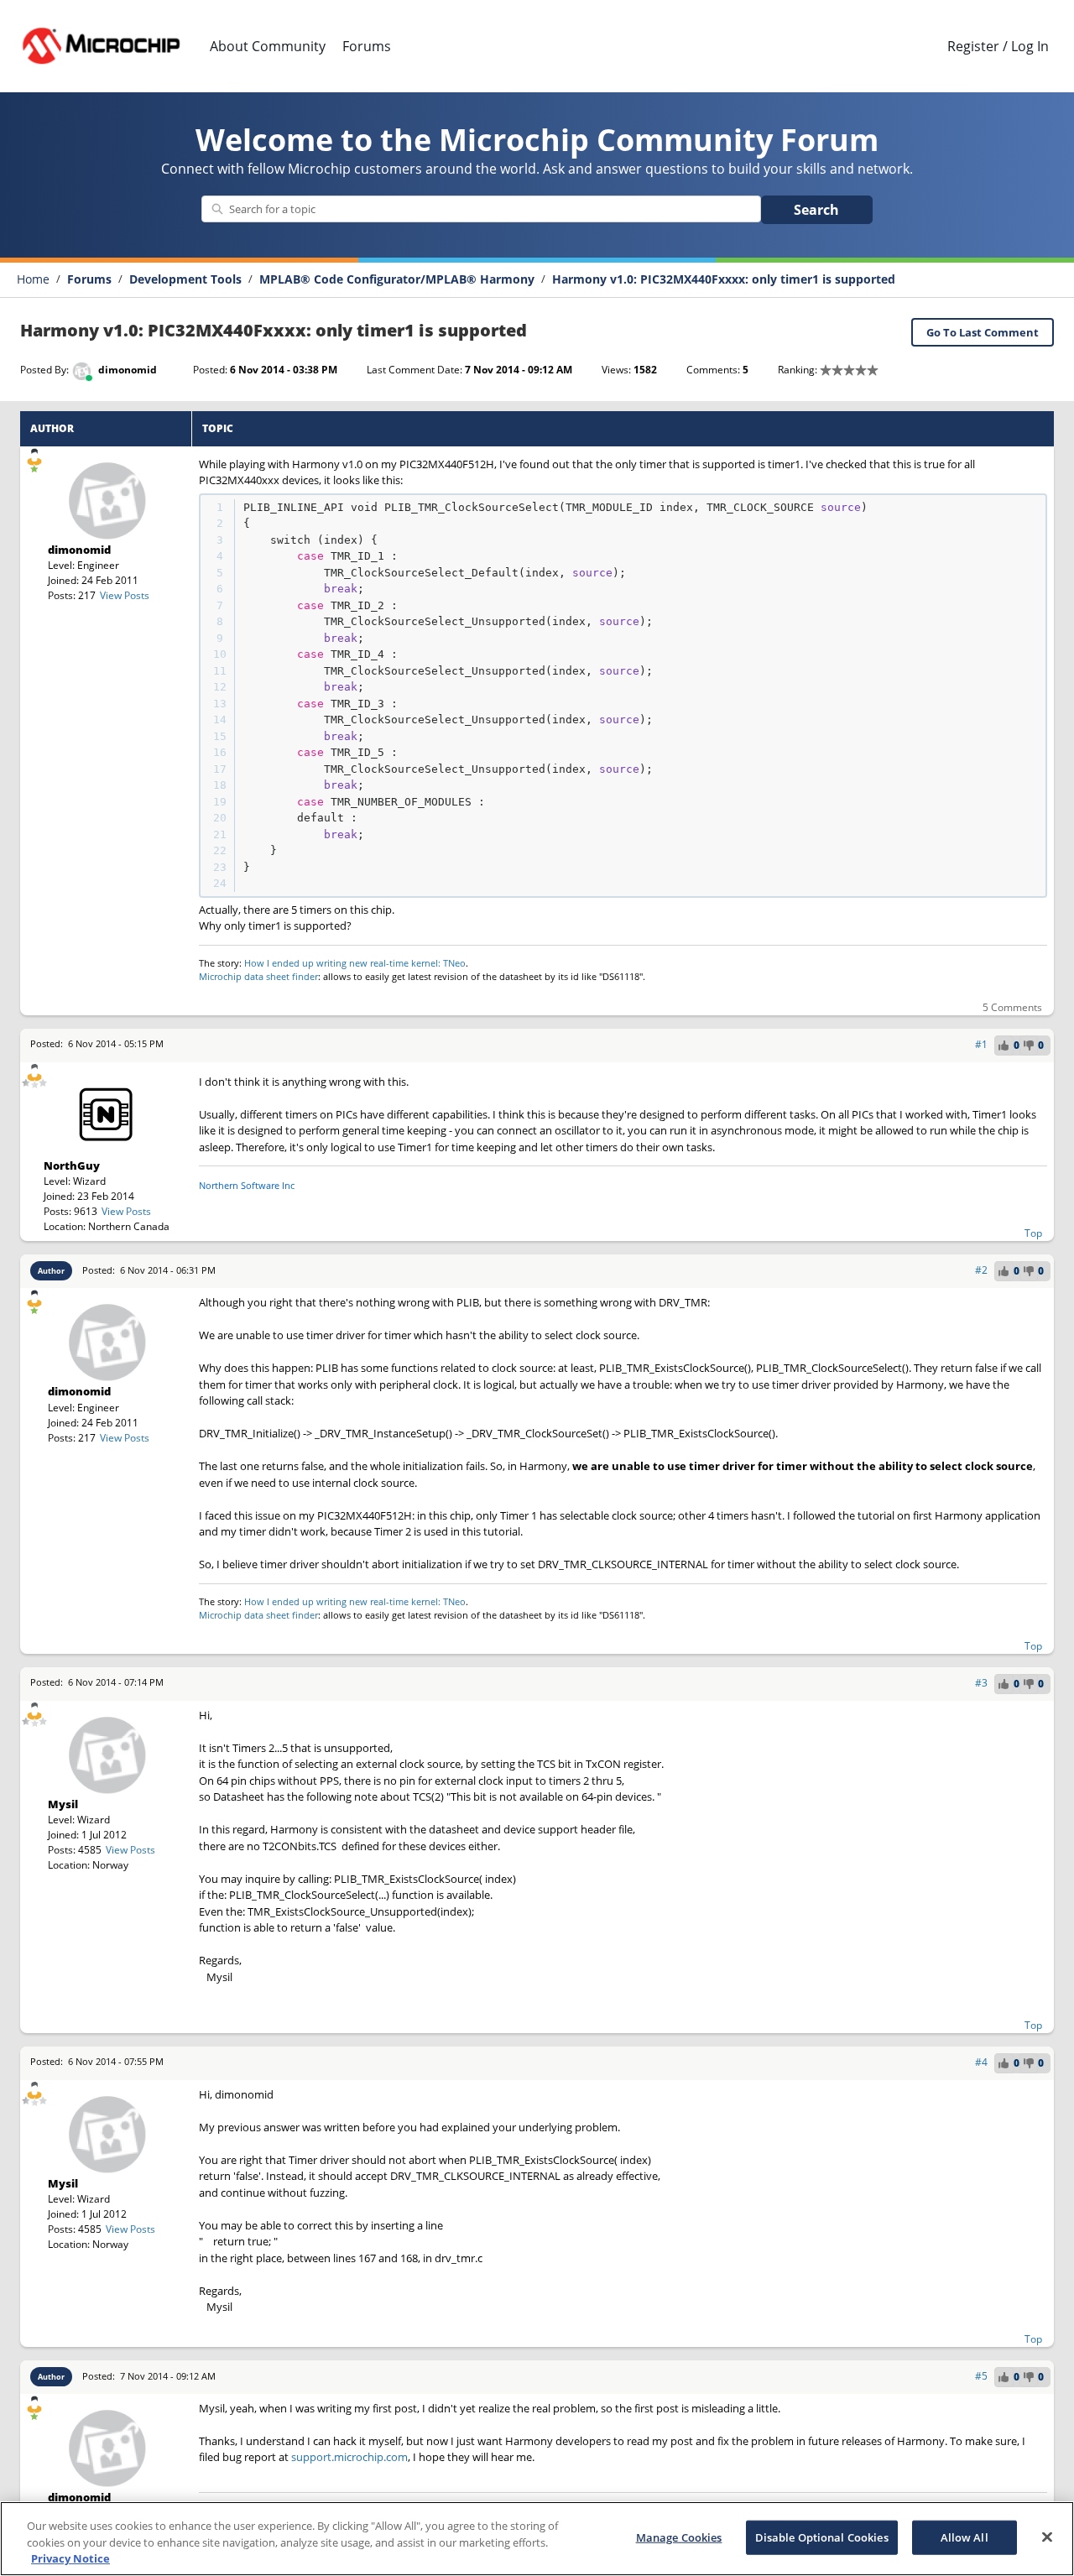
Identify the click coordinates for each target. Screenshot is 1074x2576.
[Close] (1047, 2537)
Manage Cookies (679, 2537)
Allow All (965, 2537)
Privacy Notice (70, 2558)
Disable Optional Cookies (822, 2537)
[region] (537, 2539)
